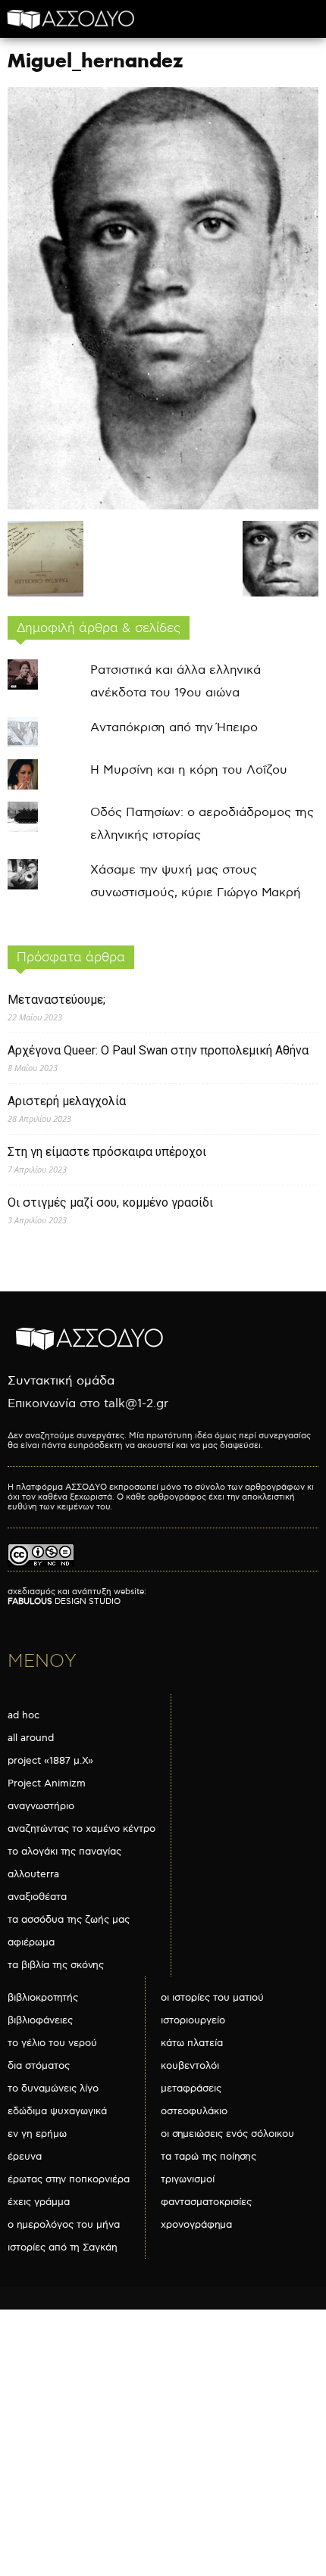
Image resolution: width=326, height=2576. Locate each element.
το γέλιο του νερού (52, 2043)
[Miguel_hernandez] (163, 506)
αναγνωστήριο (41, 1806)
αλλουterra (33, 1874)
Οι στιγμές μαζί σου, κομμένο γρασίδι (110, 1202)
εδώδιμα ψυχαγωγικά (57, 2111)
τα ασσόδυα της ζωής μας (69, 1920)
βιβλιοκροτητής (43, 1998)
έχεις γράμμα (39, 2202)
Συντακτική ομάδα (61, 1381)
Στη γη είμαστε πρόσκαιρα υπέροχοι (107, 1152)
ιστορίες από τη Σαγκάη (63, 2247)
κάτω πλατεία (192, 2043)
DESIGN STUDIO (64, 1601)
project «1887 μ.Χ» (50, 1761)
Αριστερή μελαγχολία (67, 1101)
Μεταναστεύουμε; (56, 1000)
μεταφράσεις (191, 2089)
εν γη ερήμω (37, 2134)
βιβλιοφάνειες (40, 2020)
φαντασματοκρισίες (206, 2202)
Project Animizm (47, 1783)
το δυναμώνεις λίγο (53, 2089)
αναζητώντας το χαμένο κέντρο (81, 1829)
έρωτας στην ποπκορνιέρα (69, 2179)
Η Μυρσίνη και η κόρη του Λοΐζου (189, 770)
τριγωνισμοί (188, 2179)
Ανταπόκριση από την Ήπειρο (174, 728)
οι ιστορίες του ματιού (212, 1998)
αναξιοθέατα (37, 1897)
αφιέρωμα (31, 1942)
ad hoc (24, 1715)
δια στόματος (39, 2066)
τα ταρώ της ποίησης (208, 2157)
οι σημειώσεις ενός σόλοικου (227, 2134)
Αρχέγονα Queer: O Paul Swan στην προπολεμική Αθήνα (158, 1050)
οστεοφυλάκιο (194, 2111)
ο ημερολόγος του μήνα (64, 2225)
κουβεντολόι (190, 2066)
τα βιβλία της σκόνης (56, 1965)
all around (31, 1738)
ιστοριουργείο (193, 2020)
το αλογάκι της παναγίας (64, 1852)
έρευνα (25, 2157)
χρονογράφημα (196, 2225)
